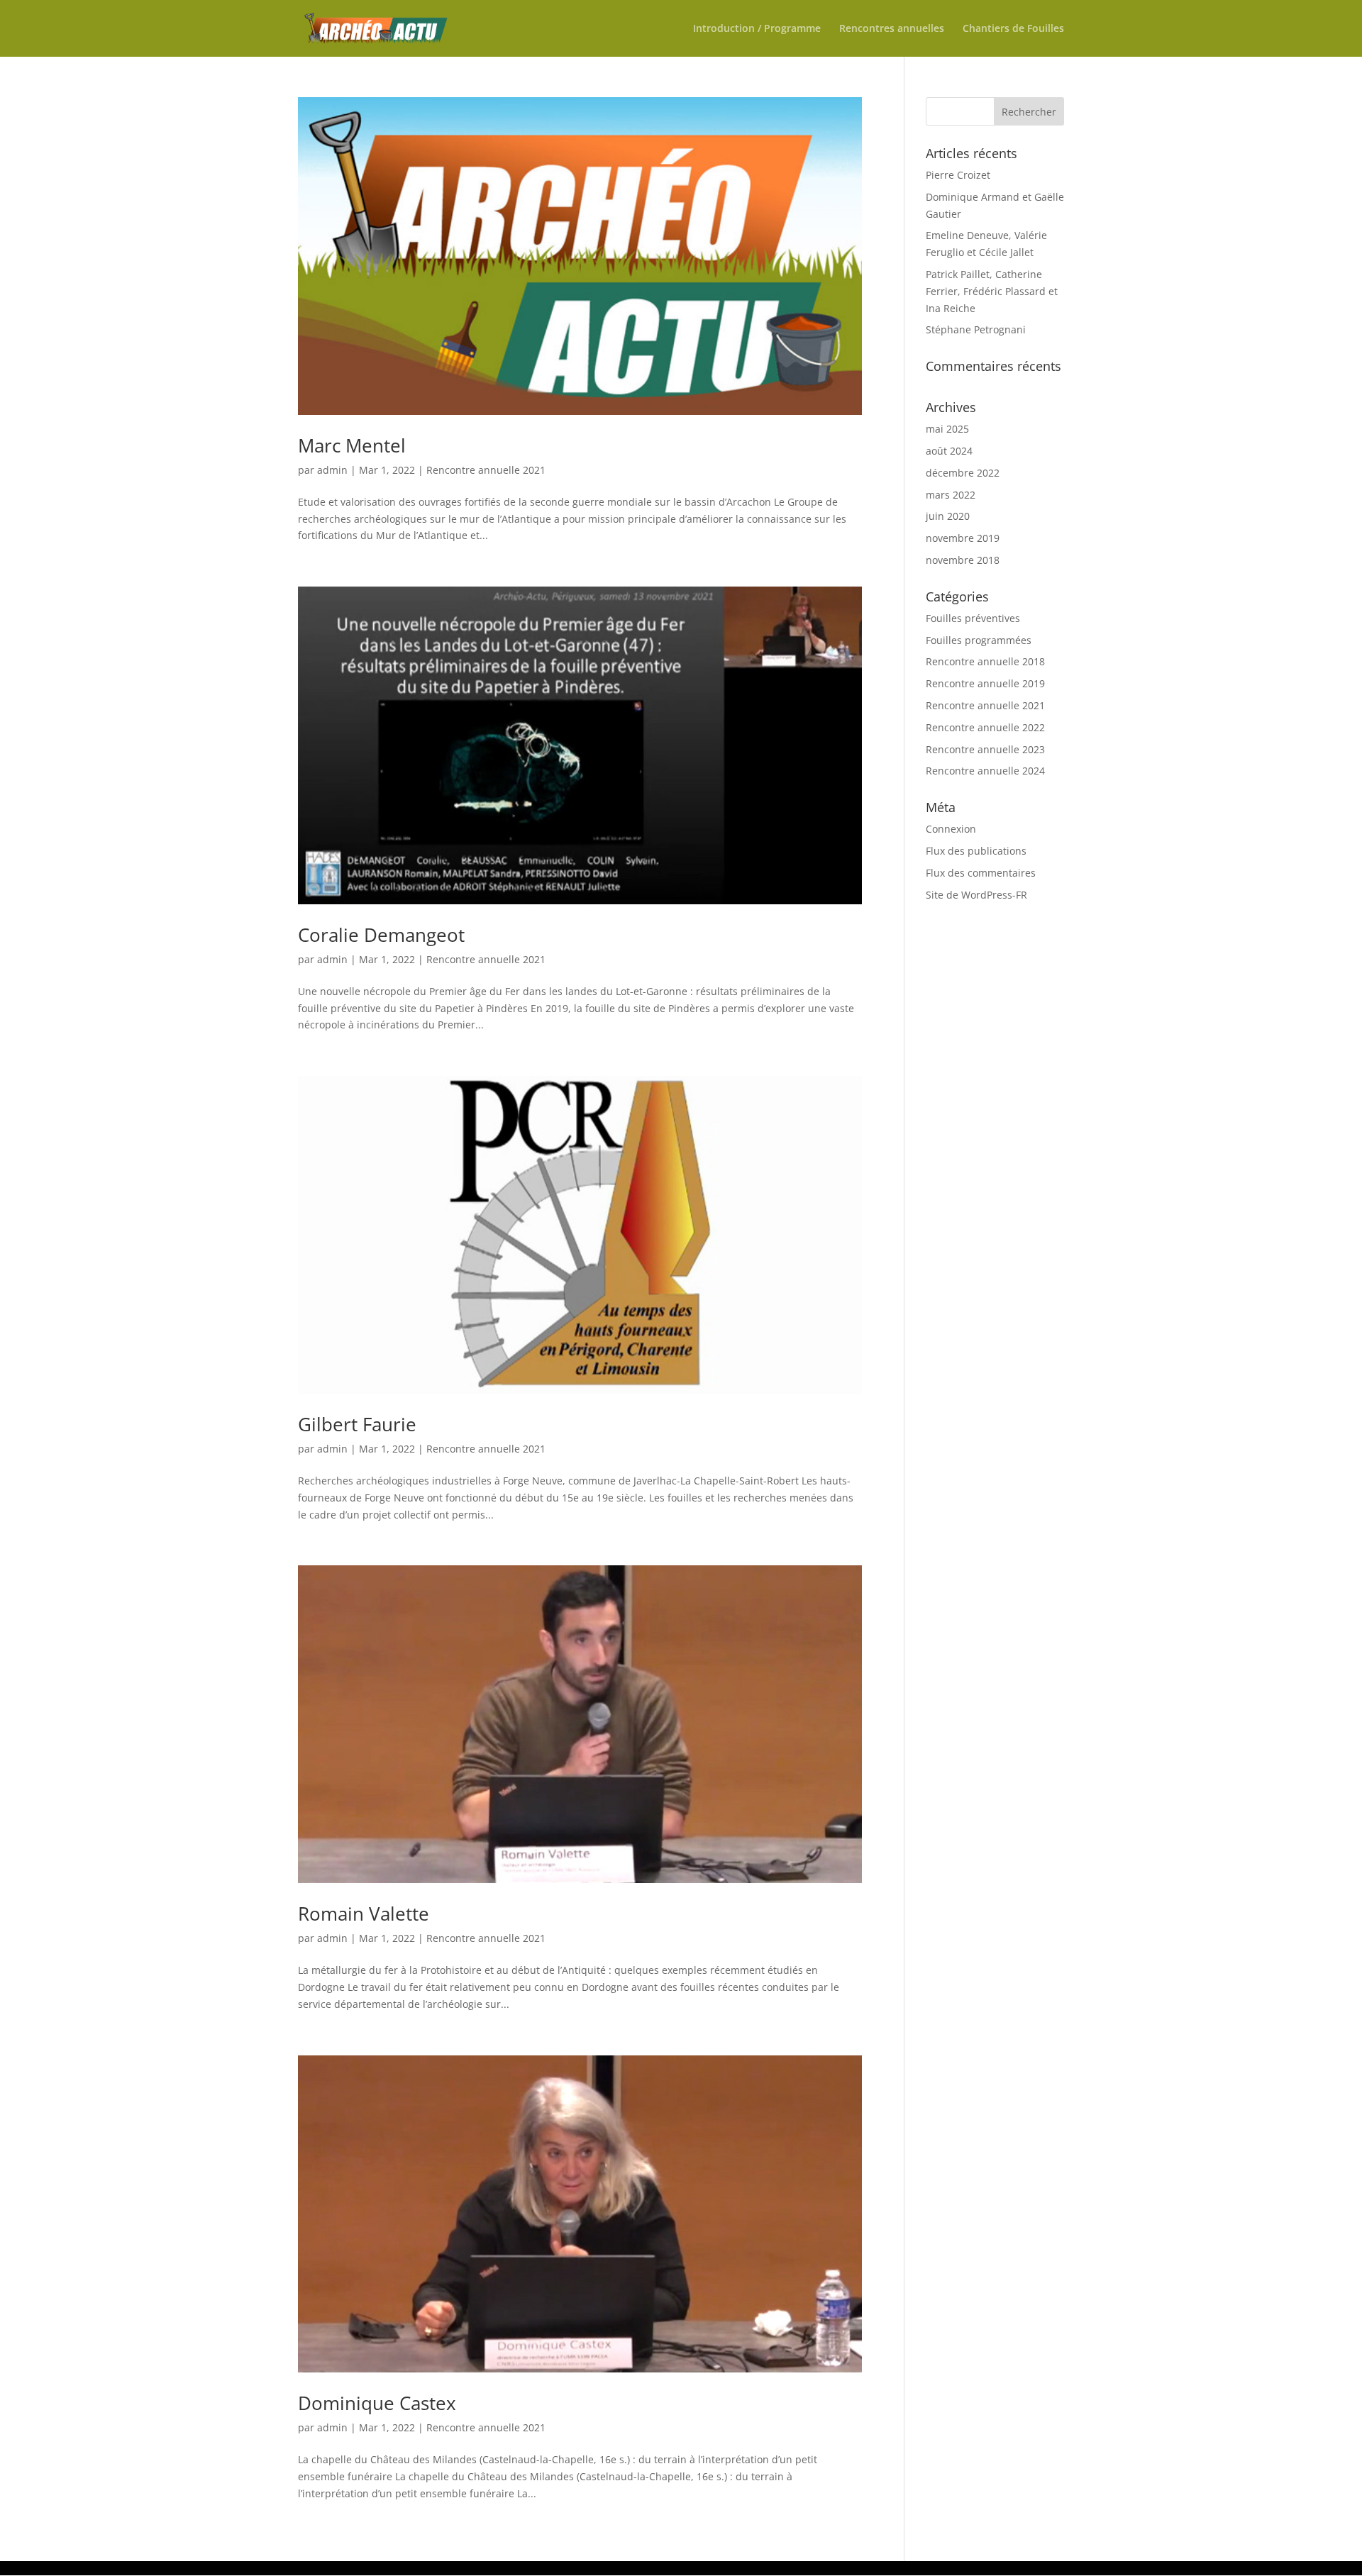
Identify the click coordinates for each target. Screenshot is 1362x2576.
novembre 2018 (963, 560)
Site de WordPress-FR (976, 895)
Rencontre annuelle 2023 (985, 749)
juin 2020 (948, 516)
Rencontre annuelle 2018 (985, 661)
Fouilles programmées (979, 640)
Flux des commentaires (981, 873)
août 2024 (949, 451)
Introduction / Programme (757, 29)
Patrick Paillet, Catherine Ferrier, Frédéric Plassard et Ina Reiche (992, 291)
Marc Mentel (352, 445)
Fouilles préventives (973, 618)
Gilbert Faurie (357, 1424)
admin (332, 470)
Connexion (951, 829)
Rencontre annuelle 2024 (985, 771)
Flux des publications (976, 851)
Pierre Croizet (958, 175)
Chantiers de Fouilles (1013, 29)
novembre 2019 (963, 538)
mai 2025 (947, 429)
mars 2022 (951, 495)
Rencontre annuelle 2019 (985, 683)
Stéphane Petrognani (976, 329)
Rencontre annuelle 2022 (985, 727)
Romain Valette (364, 1914)
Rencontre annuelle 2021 (486, 470)
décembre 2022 (963, 473)
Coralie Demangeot (381, 935)
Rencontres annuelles (892, 29)
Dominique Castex (377, 2403)
